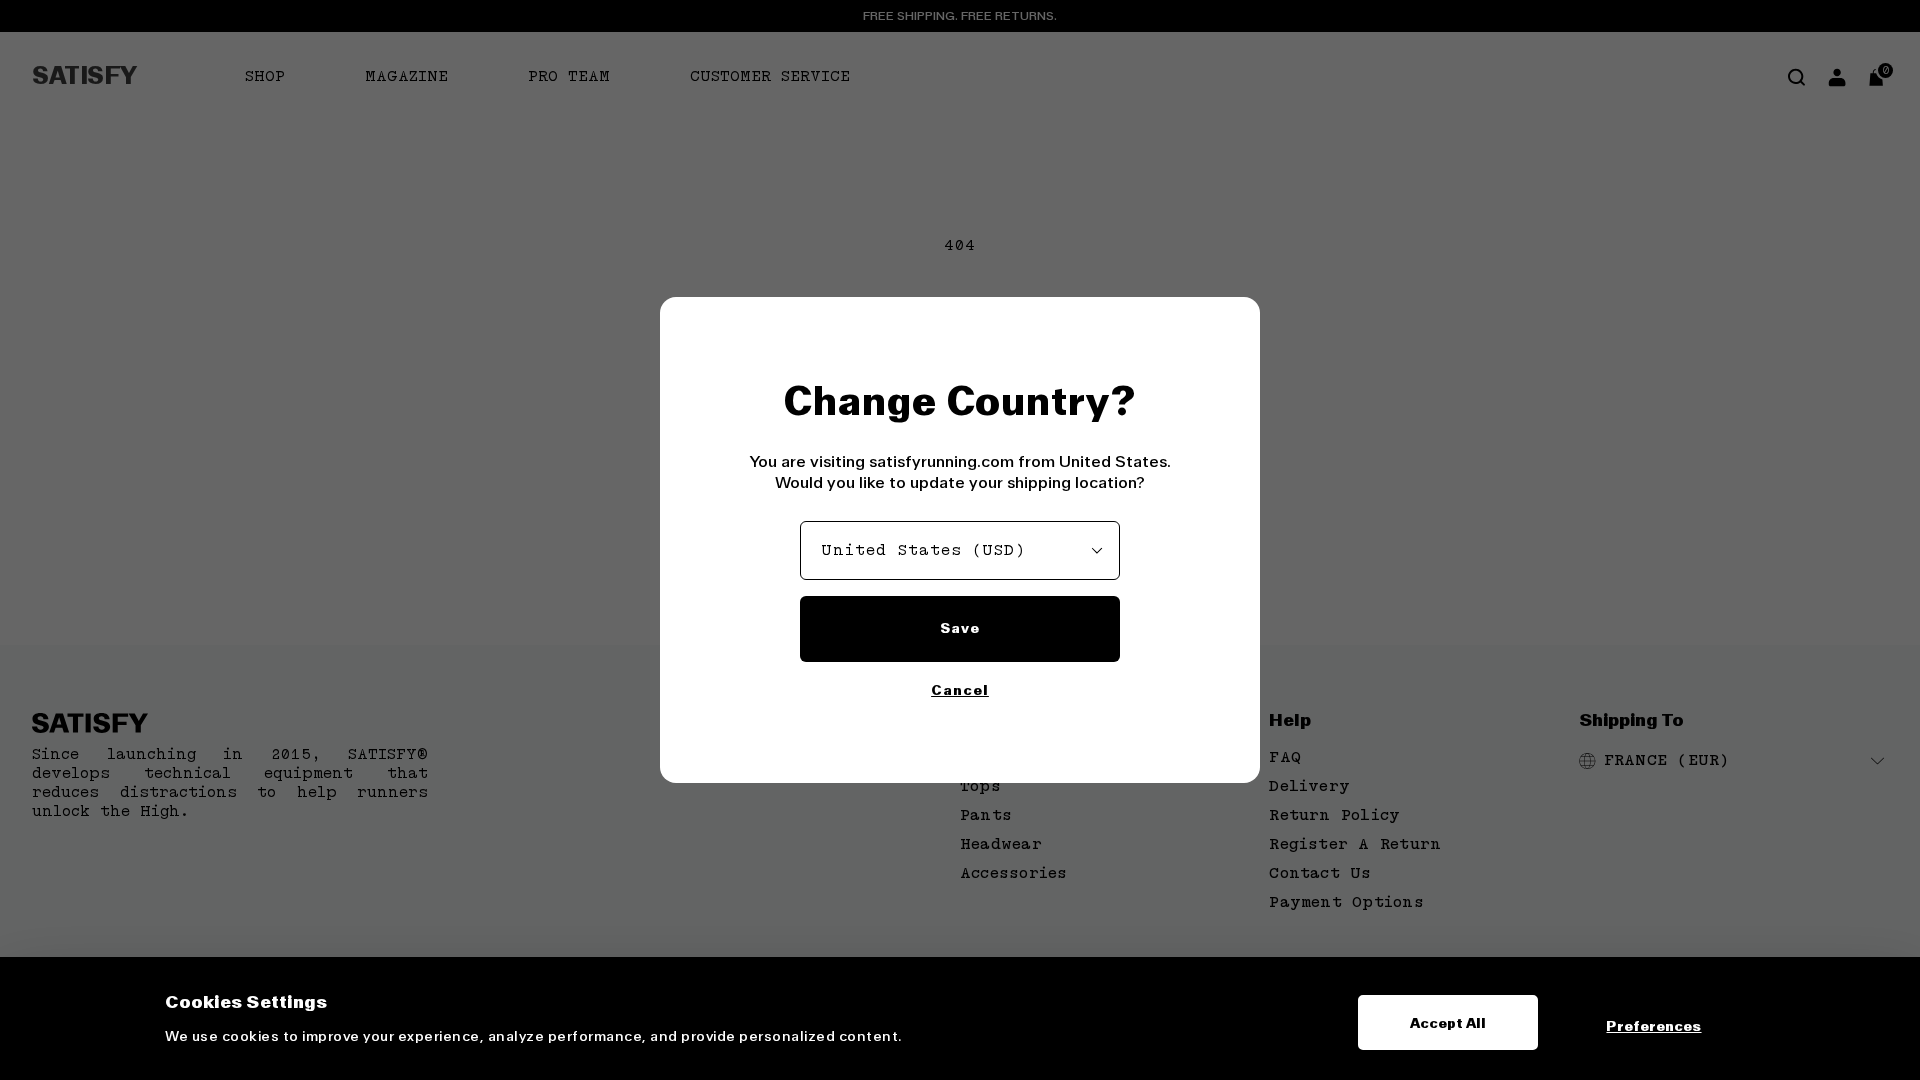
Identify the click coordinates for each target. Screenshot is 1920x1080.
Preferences (1653, 1026)
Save (960, 628)
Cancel (960, 690)
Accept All (1448, 1023)
